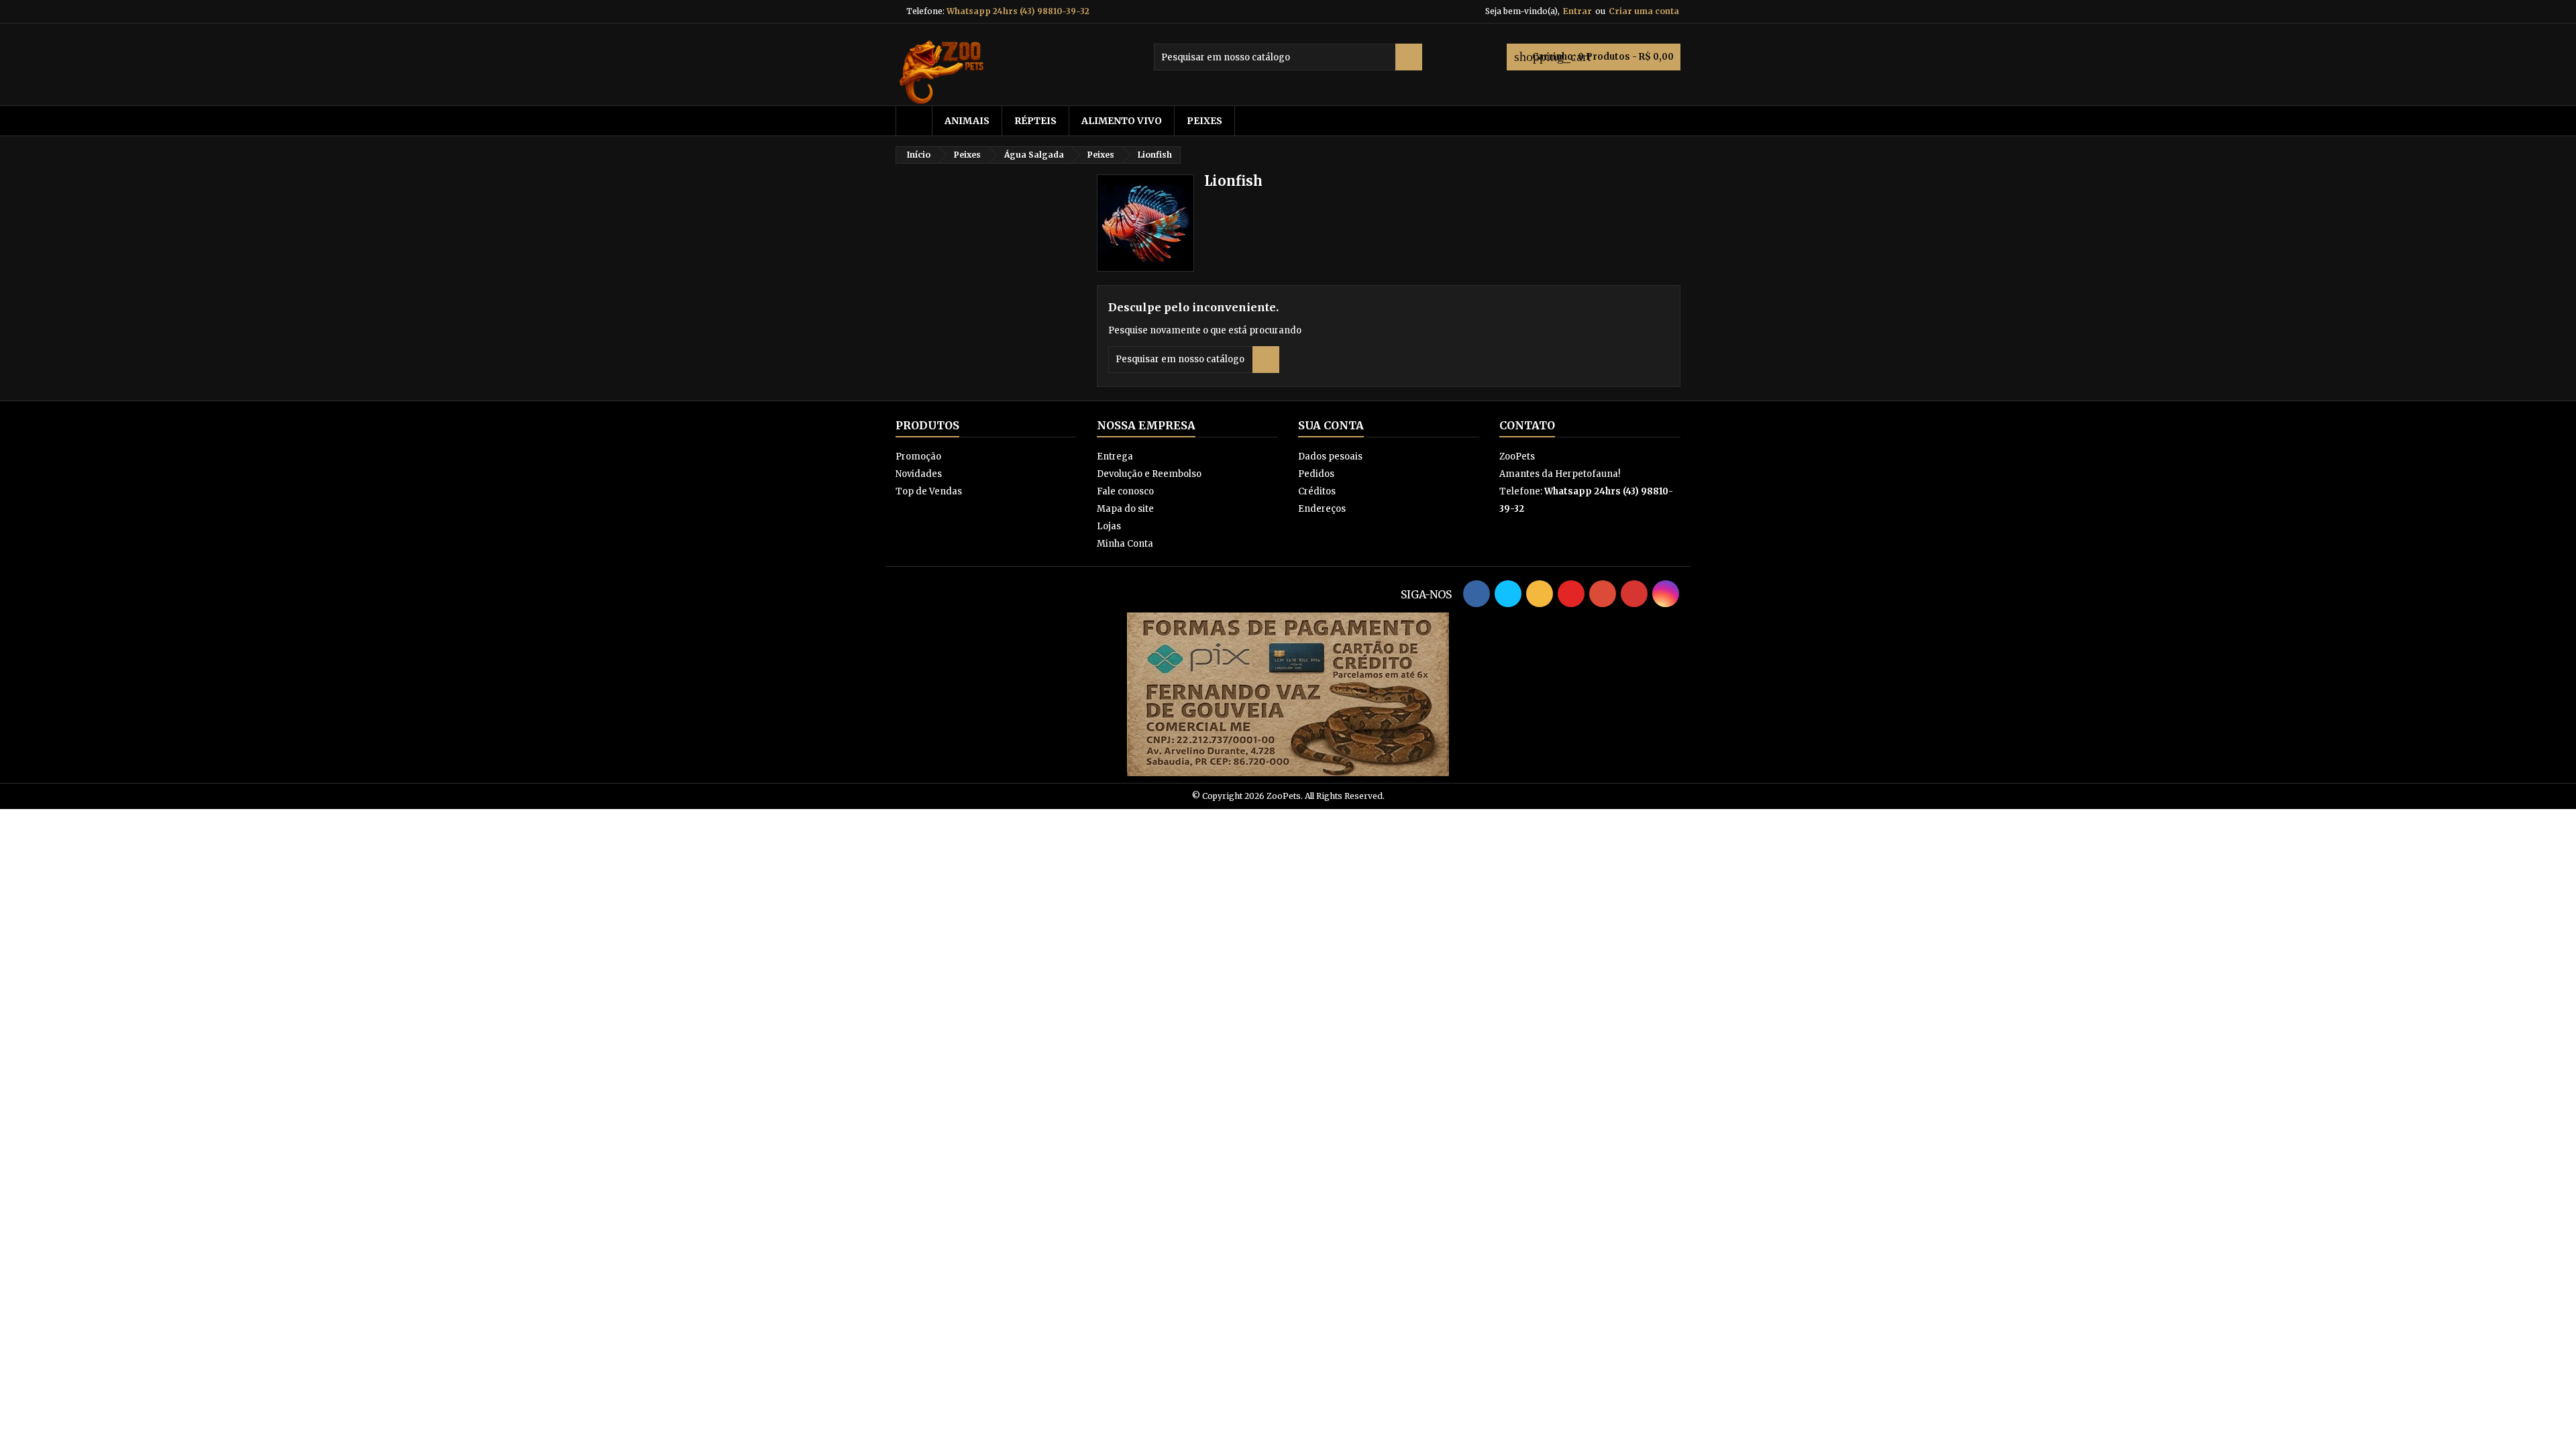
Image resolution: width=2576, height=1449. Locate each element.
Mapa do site (1125, 509)
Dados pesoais (1330, 457)
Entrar (1577, 11)
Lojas (1109, 526)
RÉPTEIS (1035, 121)
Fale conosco (1125, 491)
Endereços (1322, 509)
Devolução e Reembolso (1149, 474)
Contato (1527, 425)
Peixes (1204, 121)
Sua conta (1331, 425)
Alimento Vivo (1122, 121)
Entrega (1115, 457)
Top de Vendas (929, 491)
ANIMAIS (967, 121)
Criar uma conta (1644, 11)
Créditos (1317, 491)
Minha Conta (1125, 544)
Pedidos (1316, 474)
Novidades (919, 474)
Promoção (918, 457)
